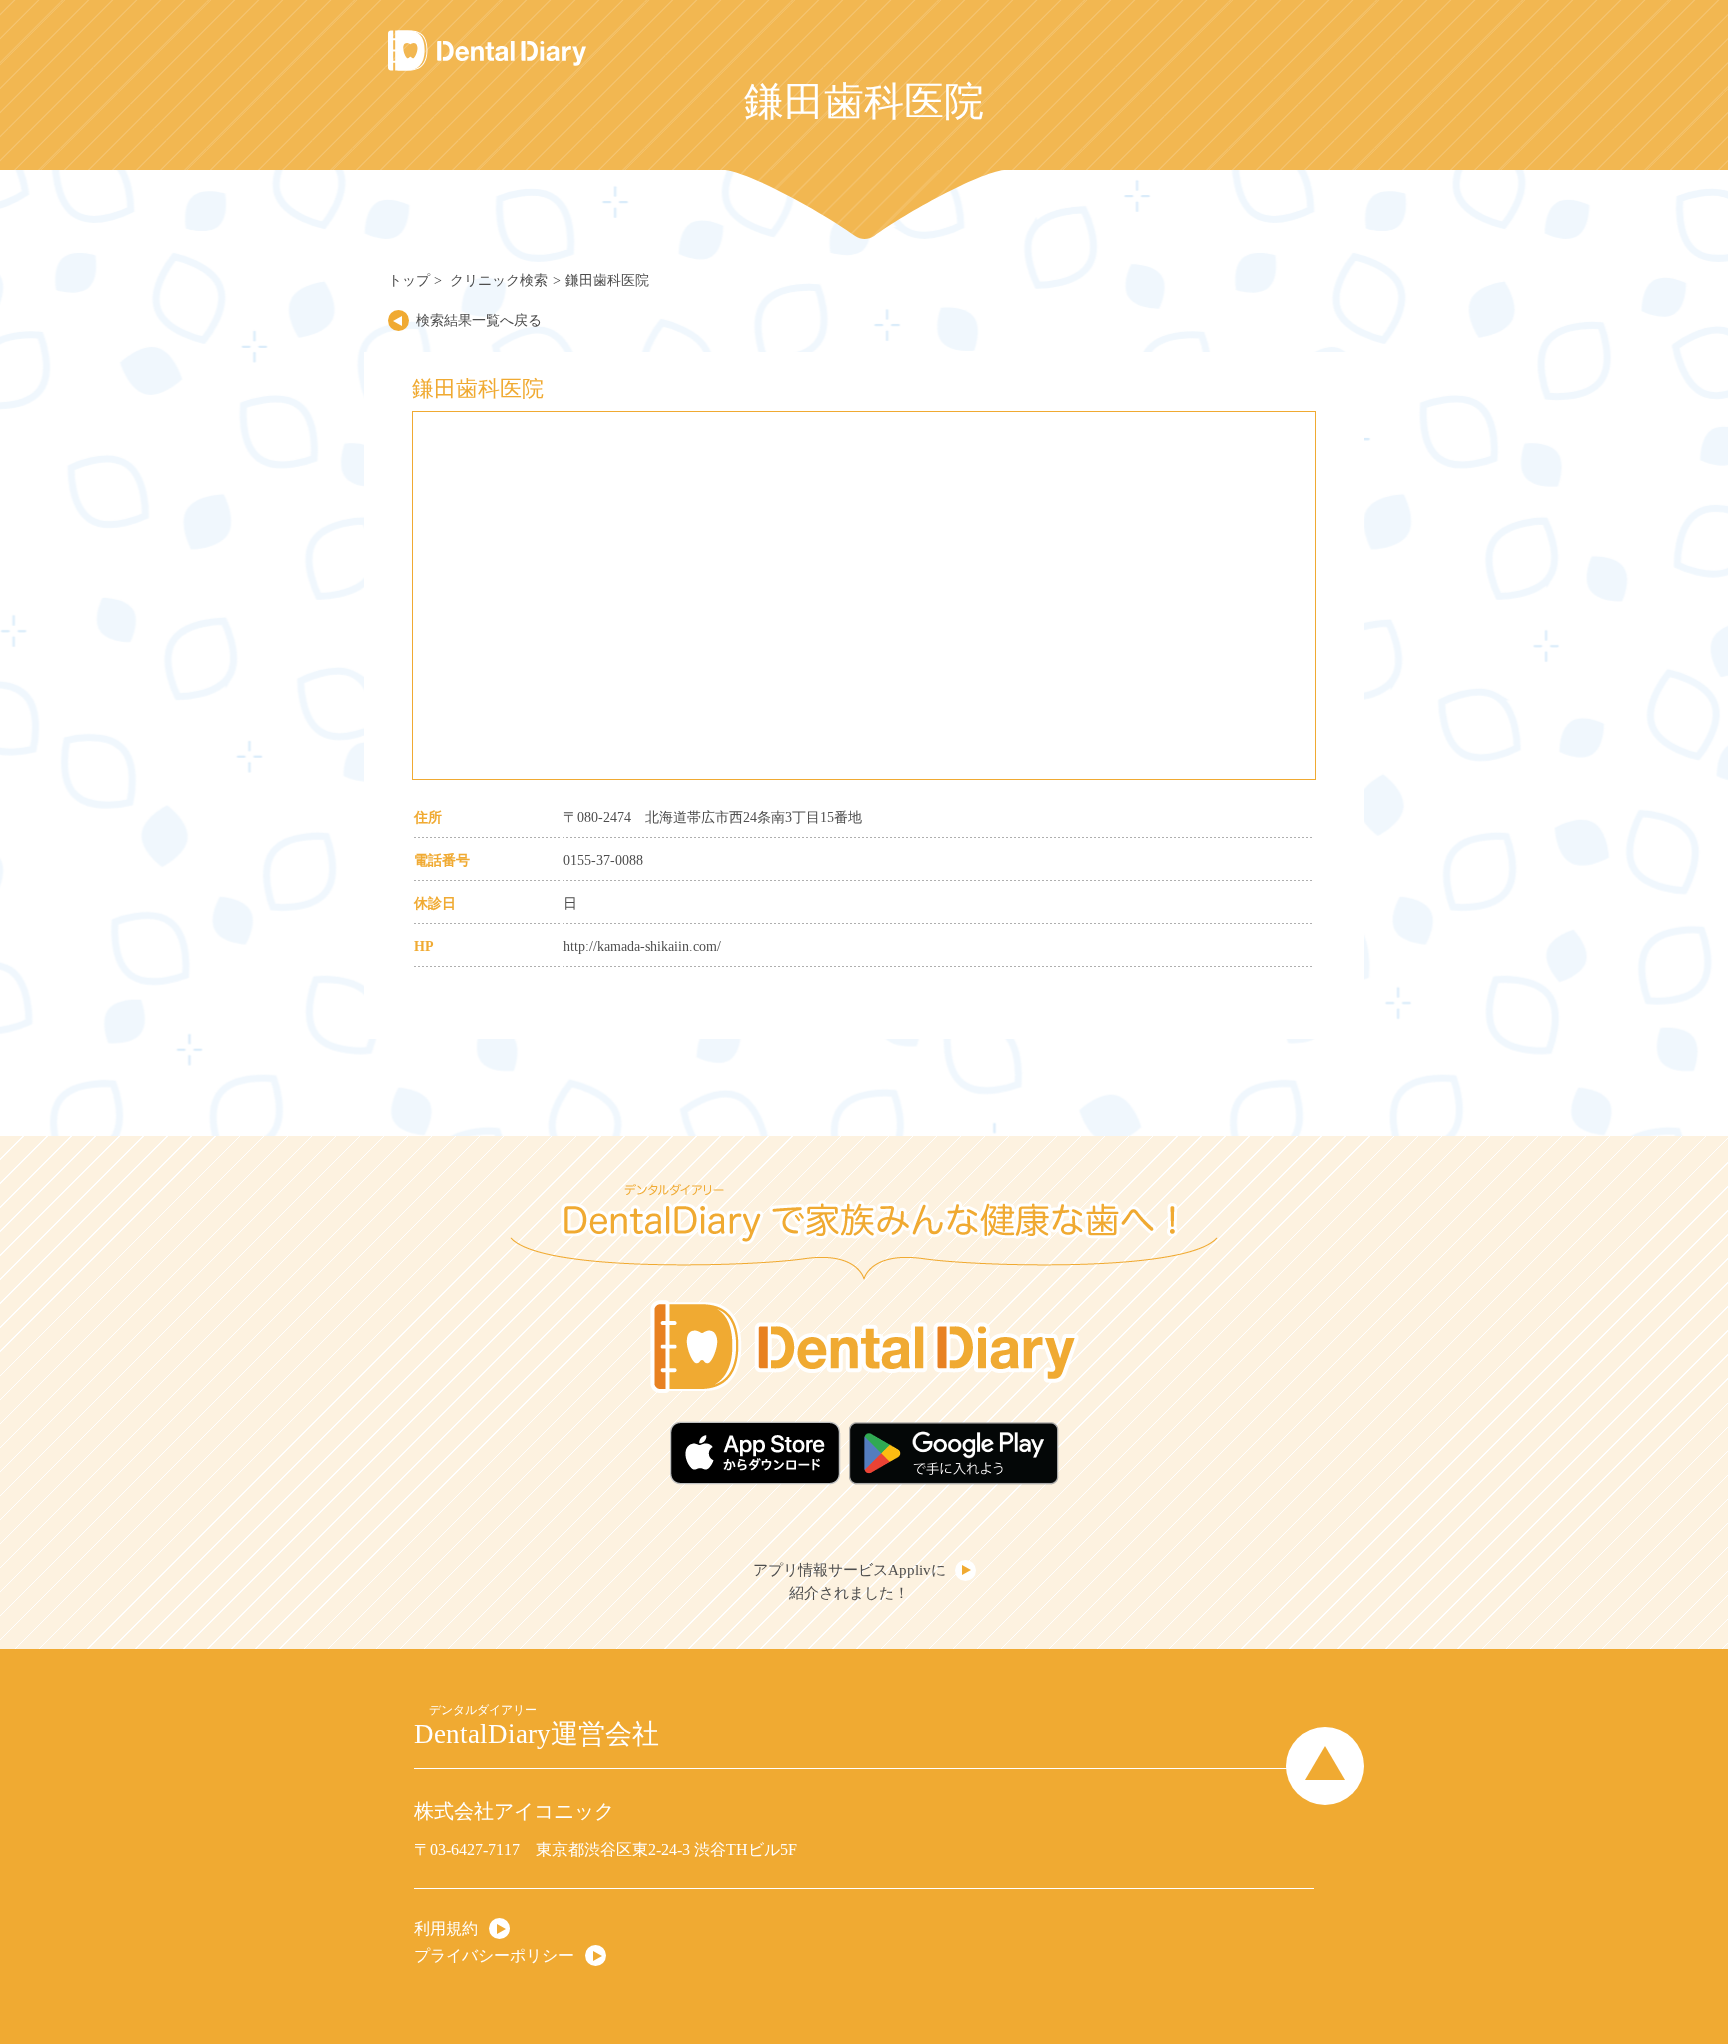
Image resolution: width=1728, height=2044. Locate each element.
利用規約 (446, 1927)
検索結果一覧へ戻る (479, 320)
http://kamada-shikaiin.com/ (642, 946)
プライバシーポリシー (494, 1954)
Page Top (1325, 1766)
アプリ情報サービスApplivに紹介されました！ (849, 1581)
